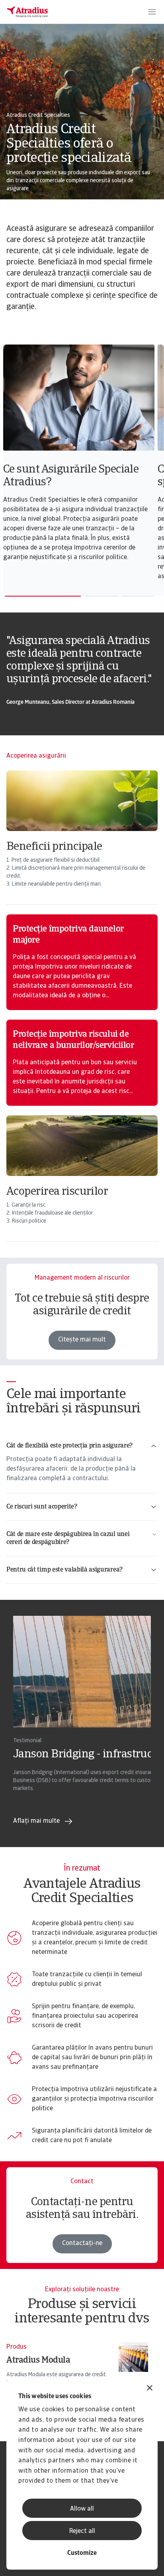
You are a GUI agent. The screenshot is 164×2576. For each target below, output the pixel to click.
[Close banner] (150, 2389)
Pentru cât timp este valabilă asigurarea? (64, 1570)
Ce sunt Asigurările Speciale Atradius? (71, 476)
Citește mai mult (82, 1340)
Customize (82, 2553)
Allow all (82, 2509)
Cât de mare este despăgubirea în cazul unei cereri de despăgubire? (68, 1538)
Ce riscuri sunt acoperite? (42, 1507)
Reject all (82, 2531)
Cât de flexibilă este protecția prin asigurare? (69, 1446)
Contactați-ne (82, 2243)
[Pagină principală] (27, 12)
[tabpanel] (80, 457)
